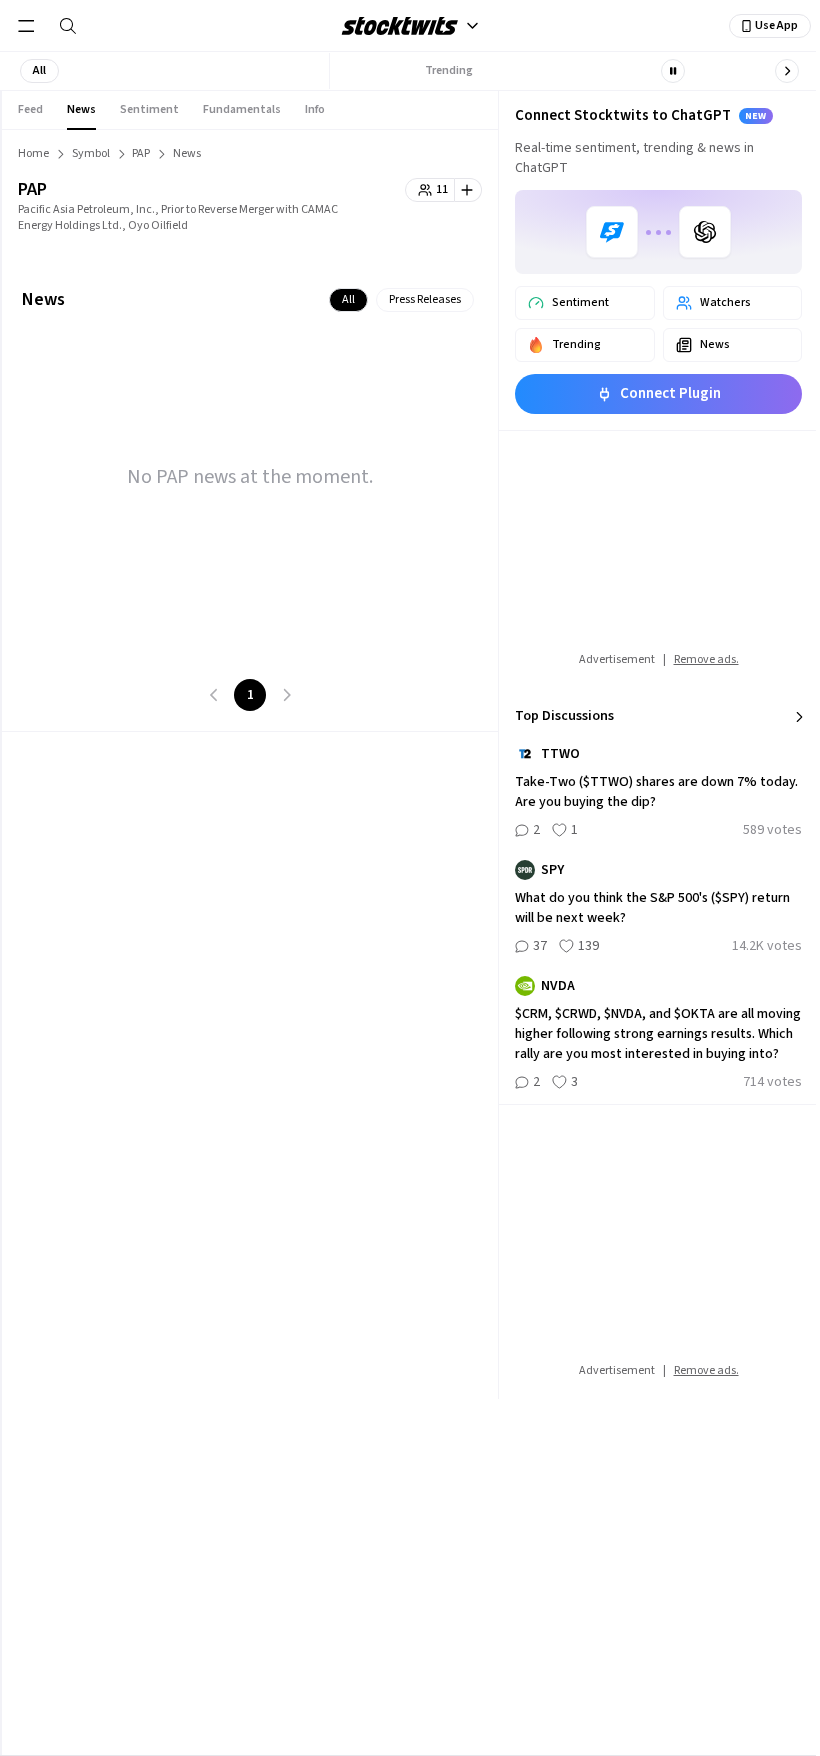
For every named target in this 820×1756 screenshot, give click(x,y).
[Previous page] (214, 695)
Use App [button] (776, 25)
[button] (39, 71)
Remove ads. (706, 659)
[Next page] (286, 695)
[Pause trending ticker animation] (673, 71)
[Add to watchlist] (468, 190)
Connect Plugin (670, 393)
